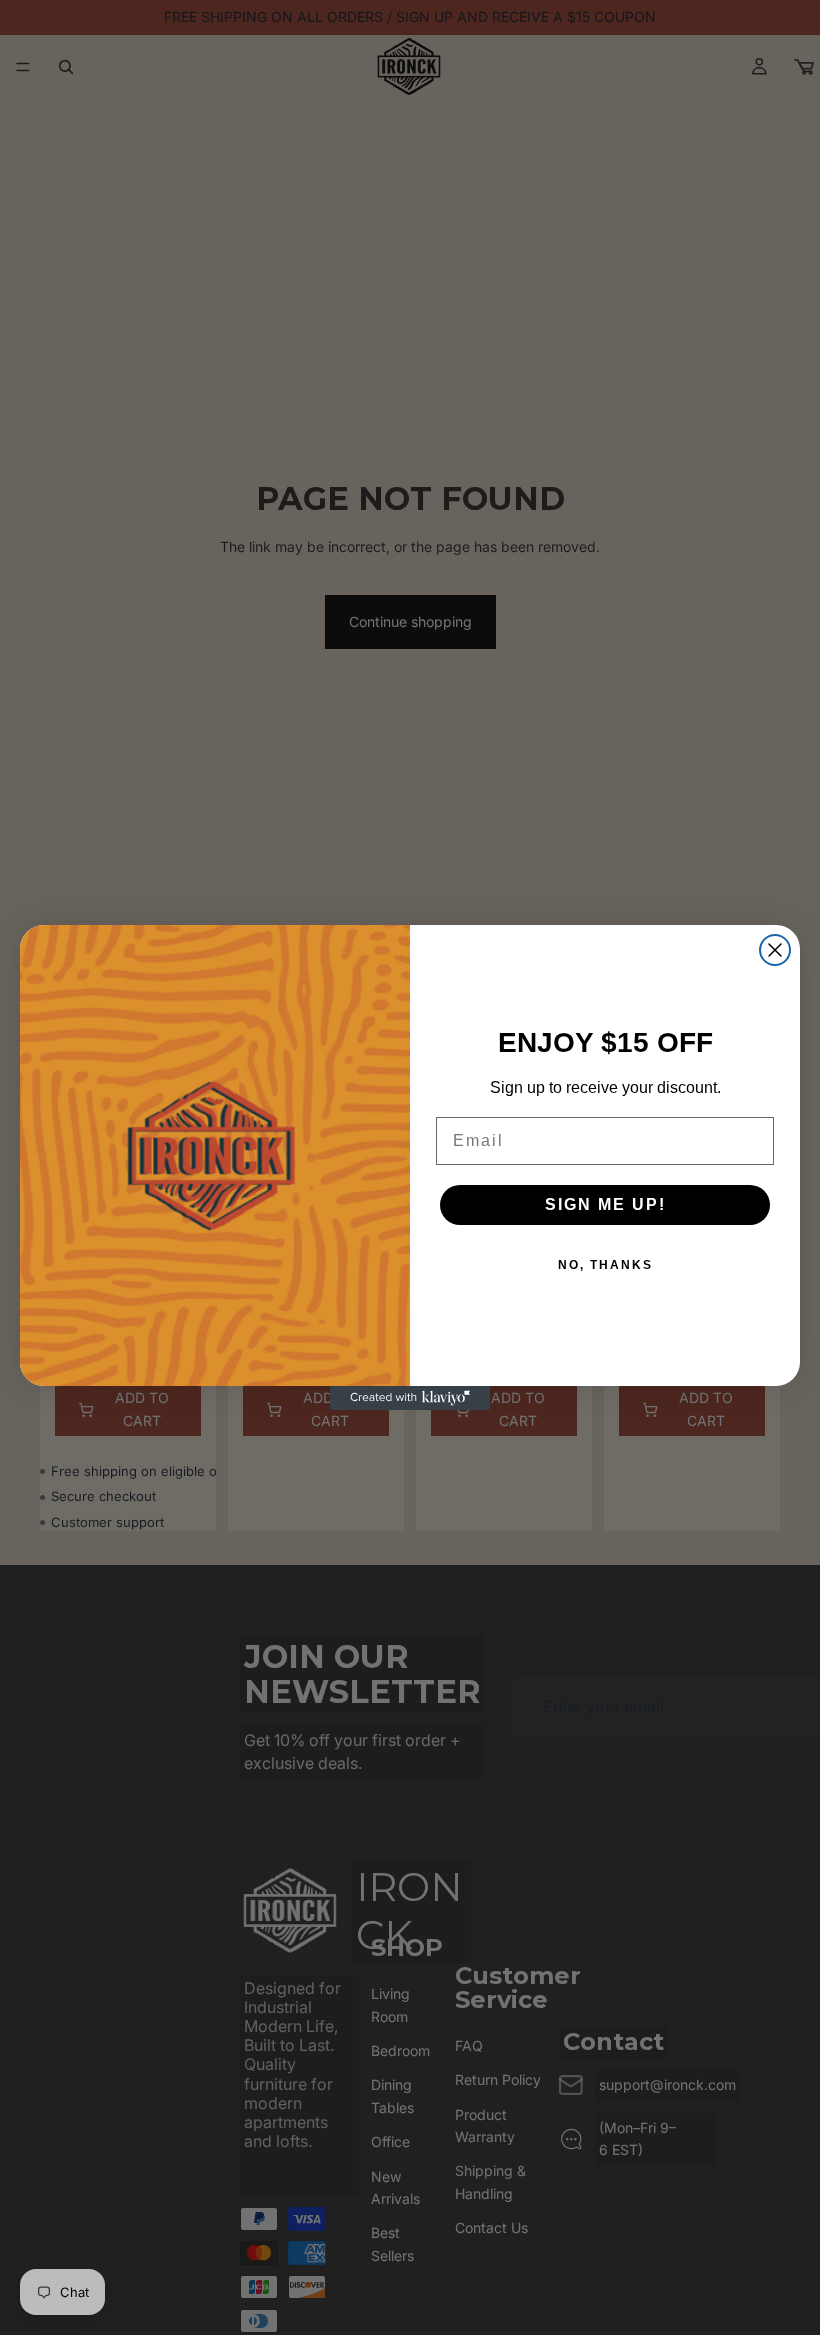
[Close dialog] (775, 950)
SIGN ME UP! (605, 1204)
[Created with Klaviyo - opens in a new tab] (410, 1398)
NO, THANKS (605, 1265)
